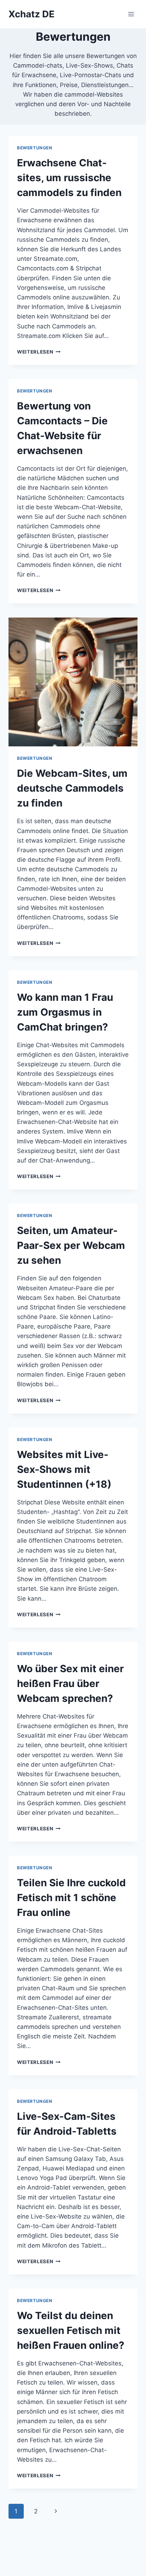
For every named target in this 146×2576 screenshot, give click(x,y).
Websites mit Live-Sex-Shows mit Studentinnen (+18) (64, 1469)
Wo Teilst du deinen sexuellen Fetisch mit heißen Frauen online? (71, 2330)
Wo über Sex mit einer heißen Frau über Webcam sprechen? (70, 1683)
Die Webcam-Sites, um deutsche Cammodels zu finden (72, 788)
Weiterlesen (39, 352)
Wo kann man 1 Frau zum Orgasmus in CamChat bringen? (65, 1012)
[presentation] (73, 682)
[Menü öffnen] (131, 14)
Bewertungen (35, 148)
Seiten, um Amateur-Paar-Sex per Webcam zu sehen (71, 1245)
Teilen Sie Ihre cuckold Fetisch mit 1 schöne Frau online (71, 1898)
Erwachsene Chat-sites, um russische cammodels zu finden (69, 178)
